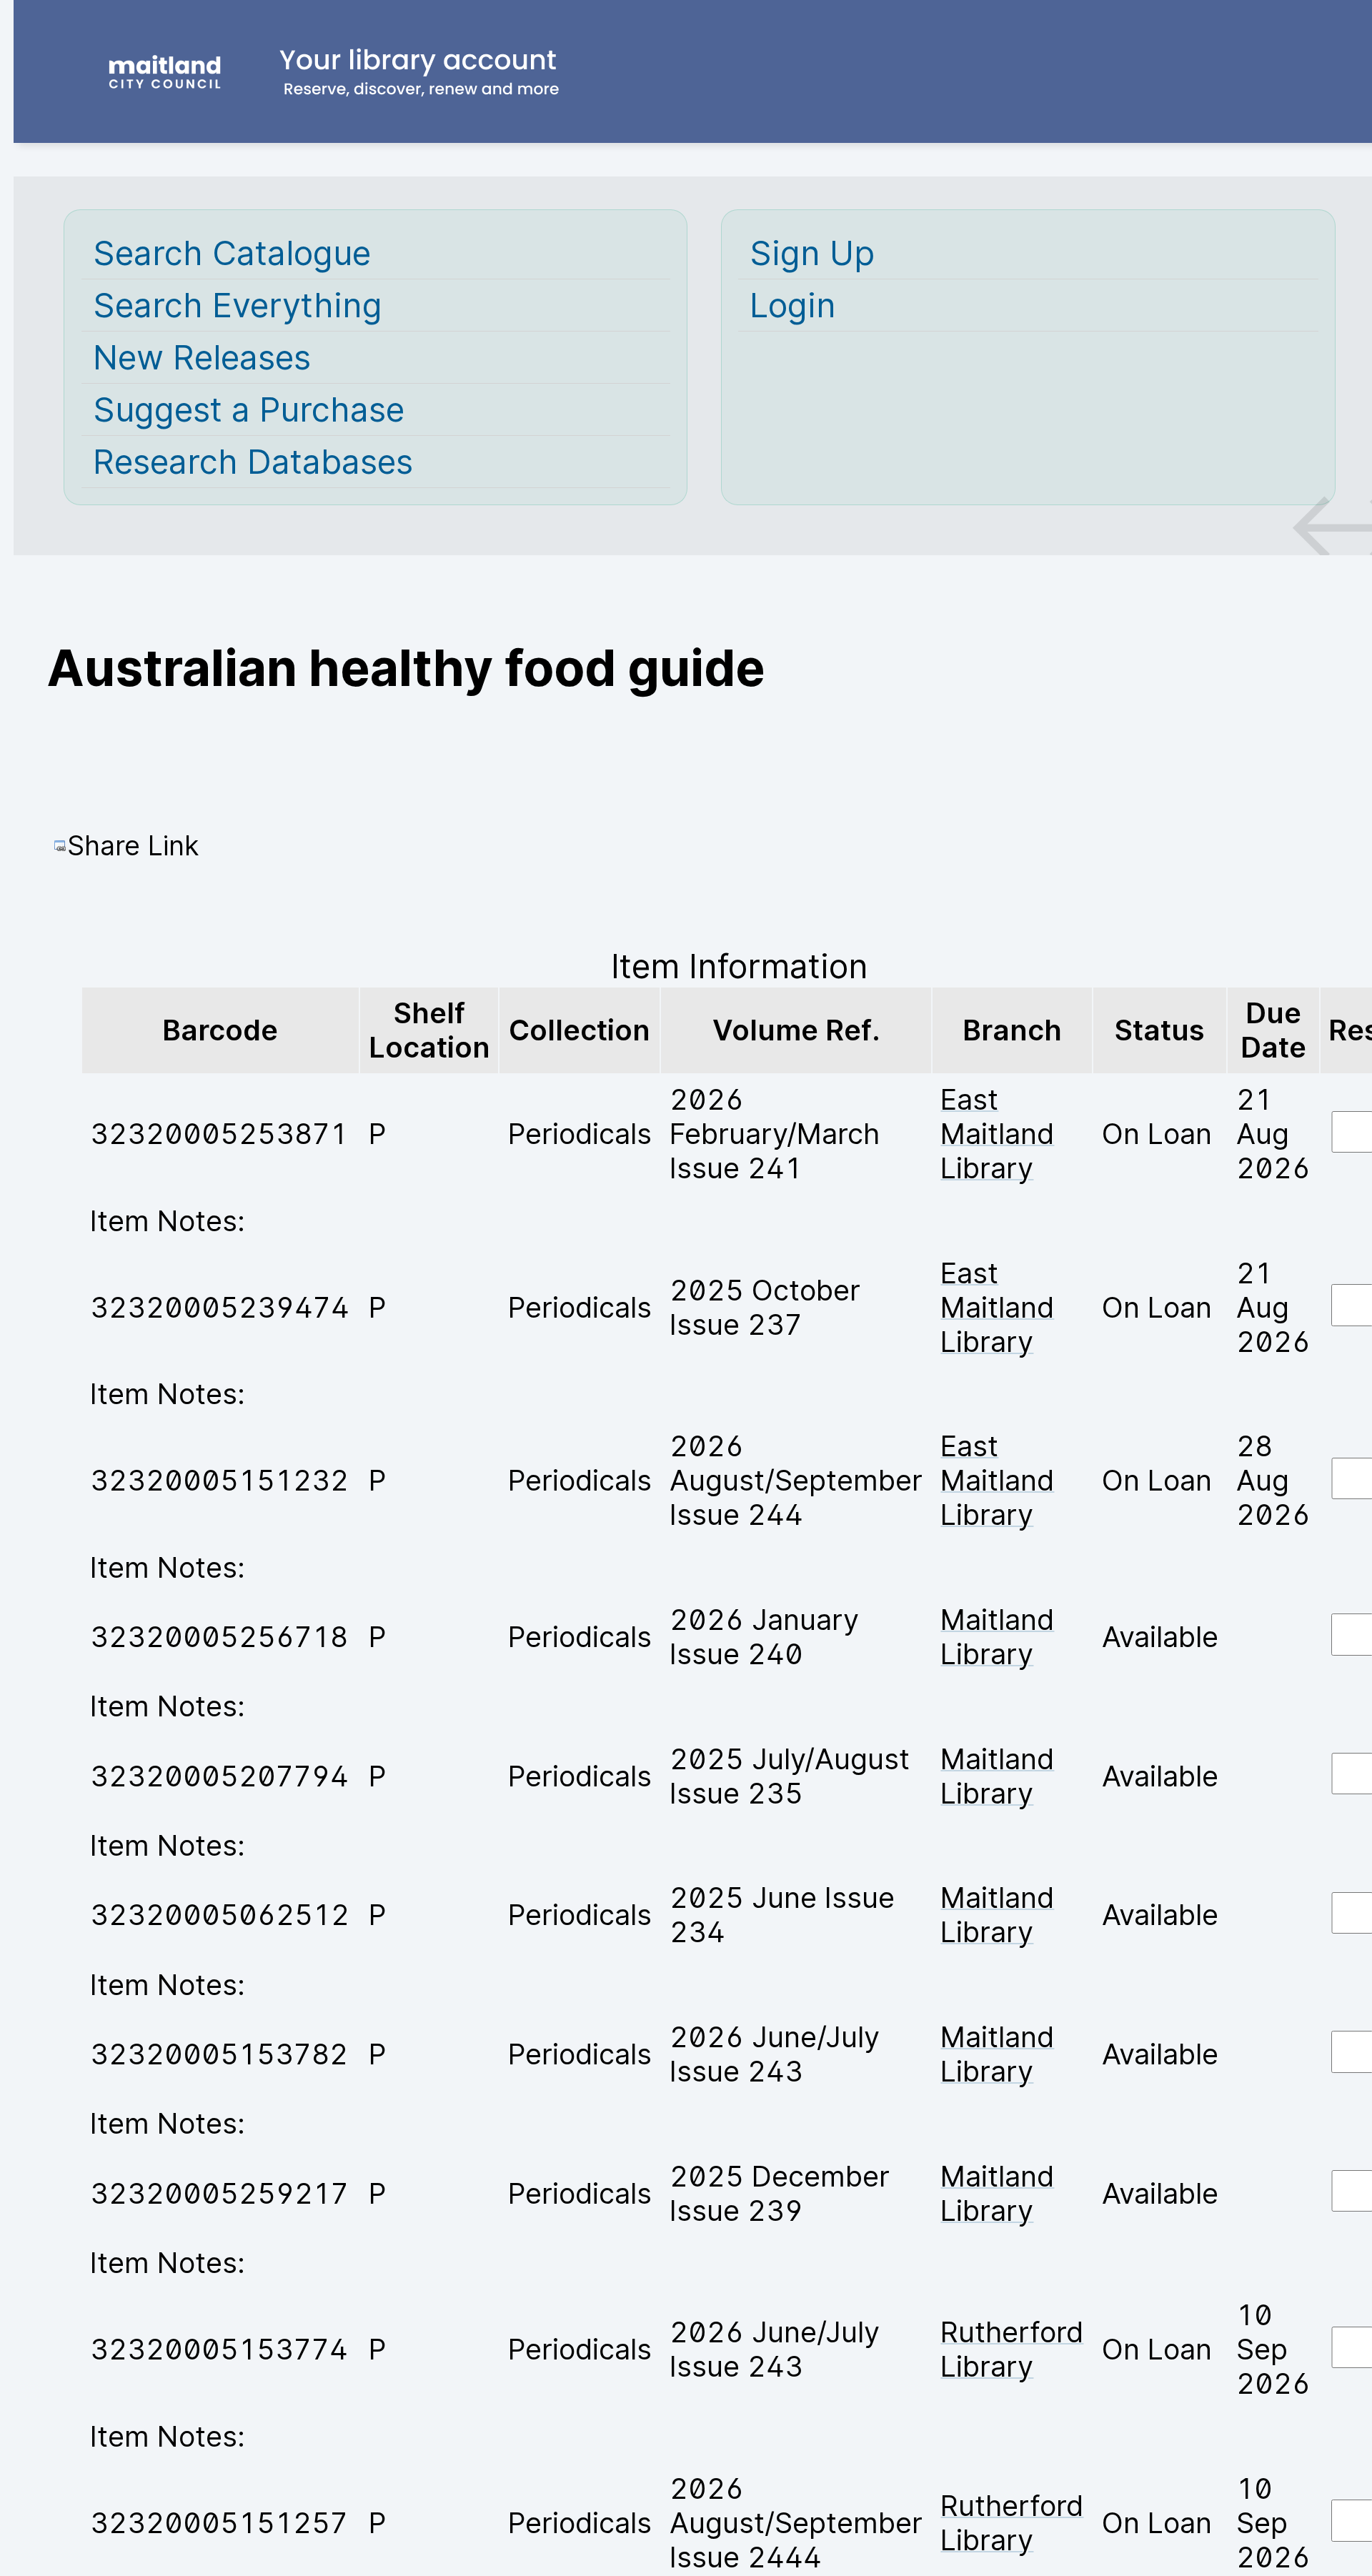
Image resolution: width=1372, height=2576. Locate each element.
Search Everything (238, 305)
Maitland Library (997, 1637)
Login (793, 305)
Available (1160, 1637)
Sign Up (812, 253)
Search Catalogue (232, 253)
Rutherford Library (1012, 2349)
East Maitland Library (997, 1134)
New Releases (202, 357)
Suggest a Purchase (249, 409)
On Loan (1157, 1134)
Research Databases (253, 462)
